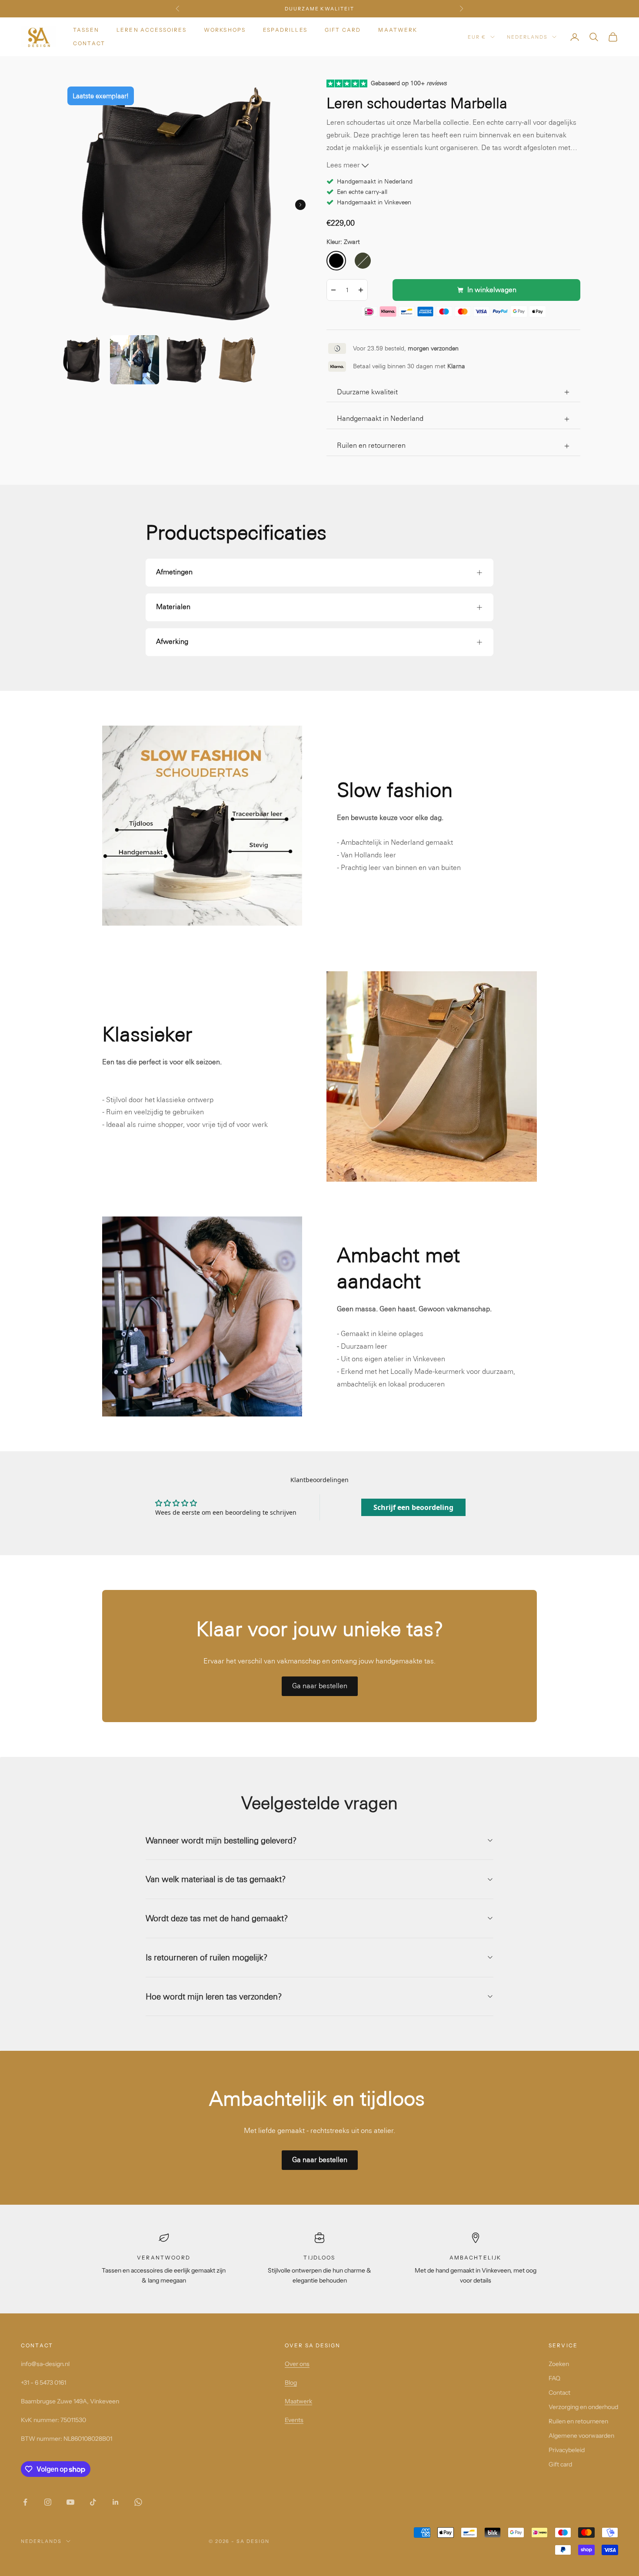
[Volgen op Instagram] (48, 2502)
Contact (89, 43)
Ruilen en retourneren (578, 2421)
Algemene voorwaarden (581, 2436)
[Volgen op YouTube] (70, 2502)
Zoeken (559, 2364)
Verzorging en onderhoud (583, 2407)
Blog (291, 2383)
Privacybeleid (567, 2450)
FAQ (554, 2378)
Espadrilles (285, 30)
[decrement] (333, 290)
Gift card (343, 30)
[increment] (361, 290)
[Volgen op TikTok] (93, 2502)
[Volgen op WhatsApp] (138, 2502)
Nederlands (527, 37)
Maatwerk (398, 30)
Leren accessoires (151, 30)
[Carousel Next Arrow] (300, 205)
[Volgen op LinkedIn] (116, 2502)
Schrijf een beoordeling (413, 1507)
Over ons (297, 2364)
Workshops (225, 30)
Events (294, 2420)
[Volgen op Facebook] (25, 2502)
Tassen (86, 30)
